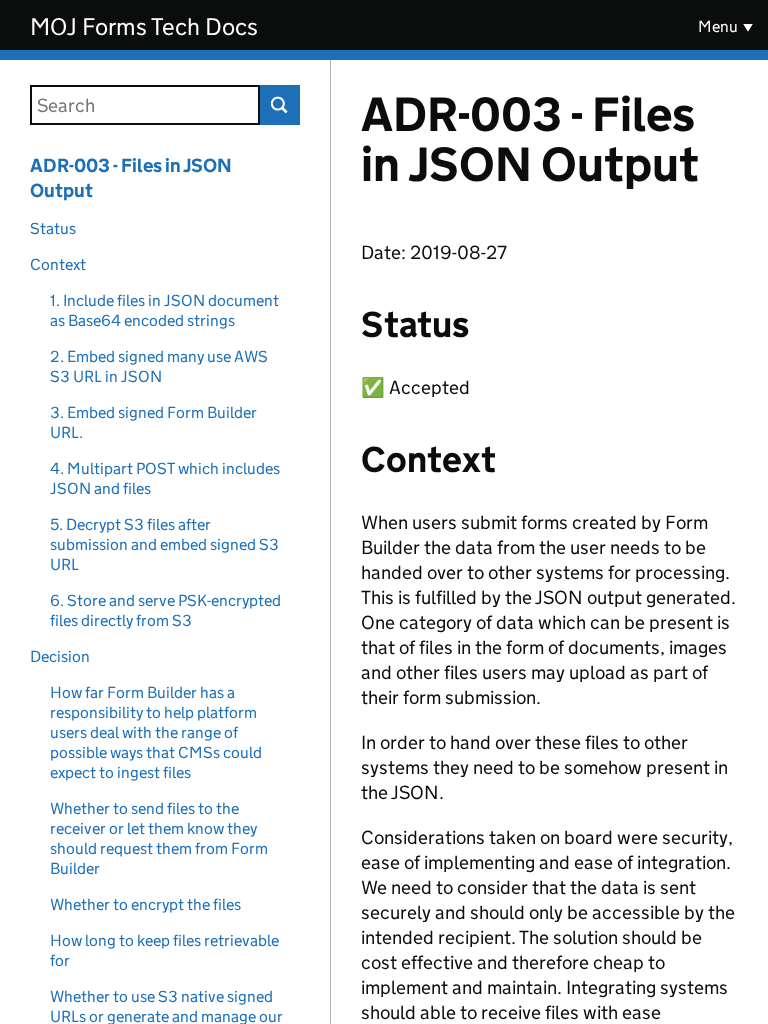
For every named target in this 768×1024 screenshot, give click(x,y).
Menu (718, 26)
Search (280, 105)
